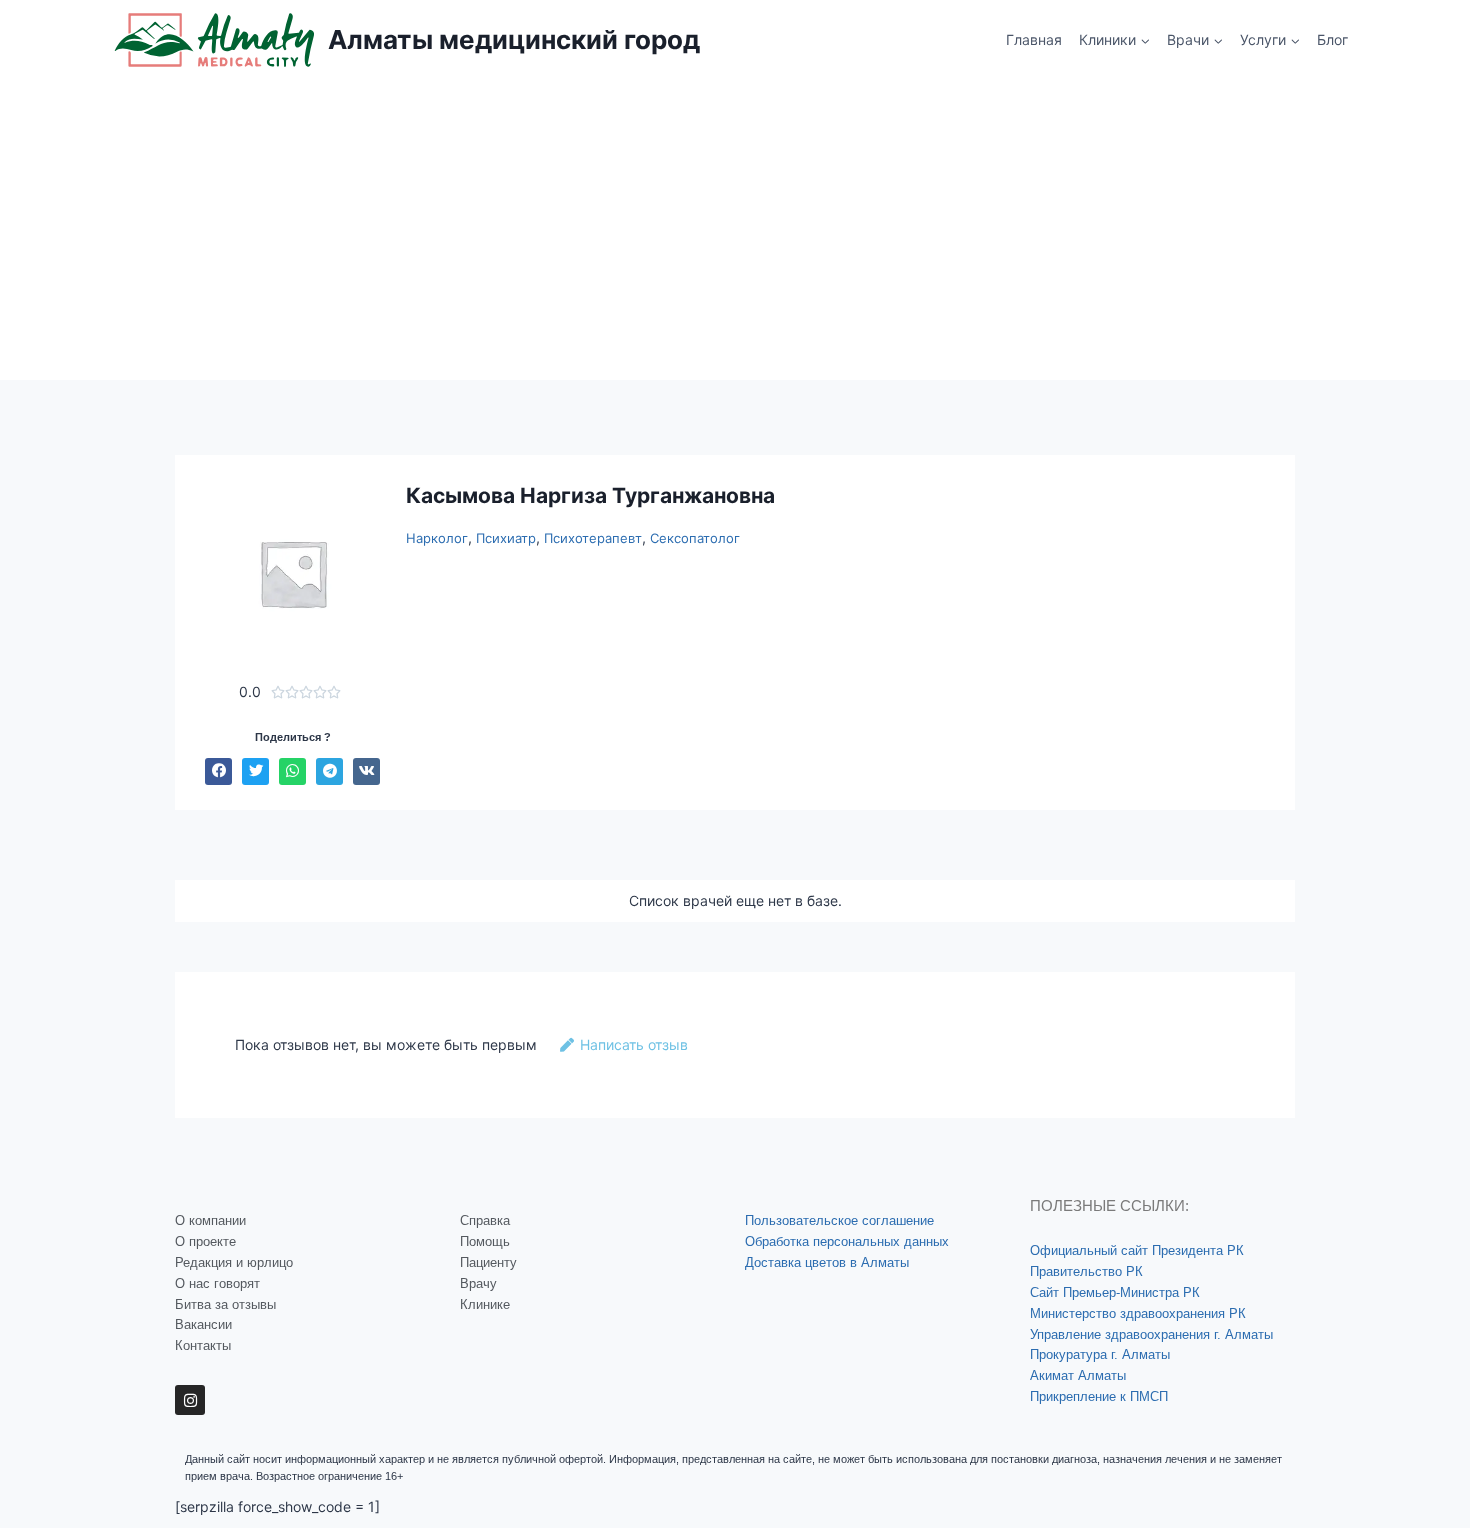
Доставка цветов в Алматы (827, 1262)
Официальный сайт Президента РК (1137, 1250)
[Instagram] (190, 1400)
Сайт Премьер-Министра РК (1115, 1292)
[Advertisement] (735, 230)
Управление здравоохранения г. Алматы (1151, 1334)
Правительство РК (1086, 1271)
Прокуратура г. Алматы (1100, 1354)
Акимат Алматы (1078, 1375)
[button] (218, 771)
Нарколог (437, 538)
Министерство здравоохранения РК (1138, 1313)
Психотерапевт (593, 538)
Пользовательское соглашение (839, 1220)
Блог (1332, 39)
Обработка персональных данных (847, 1241)
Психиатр (506, 538)
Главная (1034, 39)
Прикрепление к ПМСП (1099, 1396)
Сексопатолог (695, 538)
